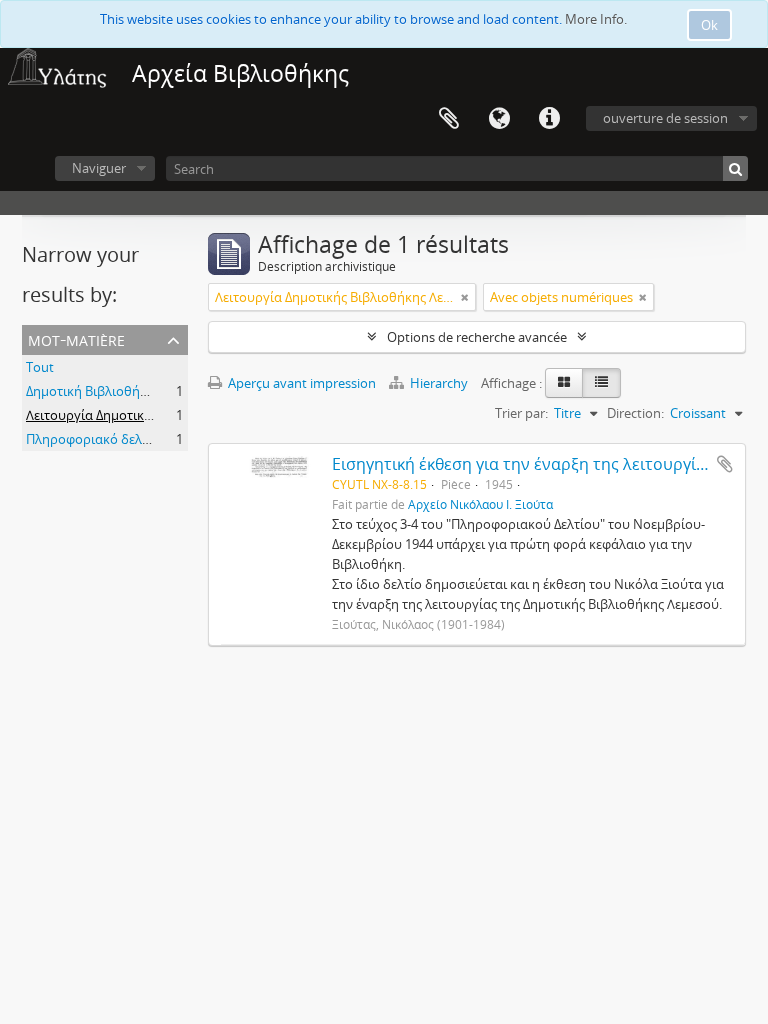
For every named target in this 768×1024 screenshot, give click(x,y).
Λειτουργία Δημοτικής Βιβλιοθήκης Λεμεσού (159, 415)
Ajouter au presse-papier (725, 464)
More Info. (596, 19)
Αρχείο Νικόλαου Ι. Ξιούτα (480, 504)
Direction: (635, 413)
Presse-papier (449, 119)
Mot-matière (76, 338)
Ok (709, 25)
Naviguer (99, 168)
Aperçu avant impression (300, 383)
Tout (40, 367)
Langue (499, 119)
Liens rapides (549, 119)
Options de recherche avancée (477, 337)
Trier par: (521, 413)
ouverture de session (665, 118)
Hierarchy (439, 383)
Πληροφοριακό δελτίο (93, 439)
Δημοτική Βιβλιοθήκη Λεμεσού (118, 391)
